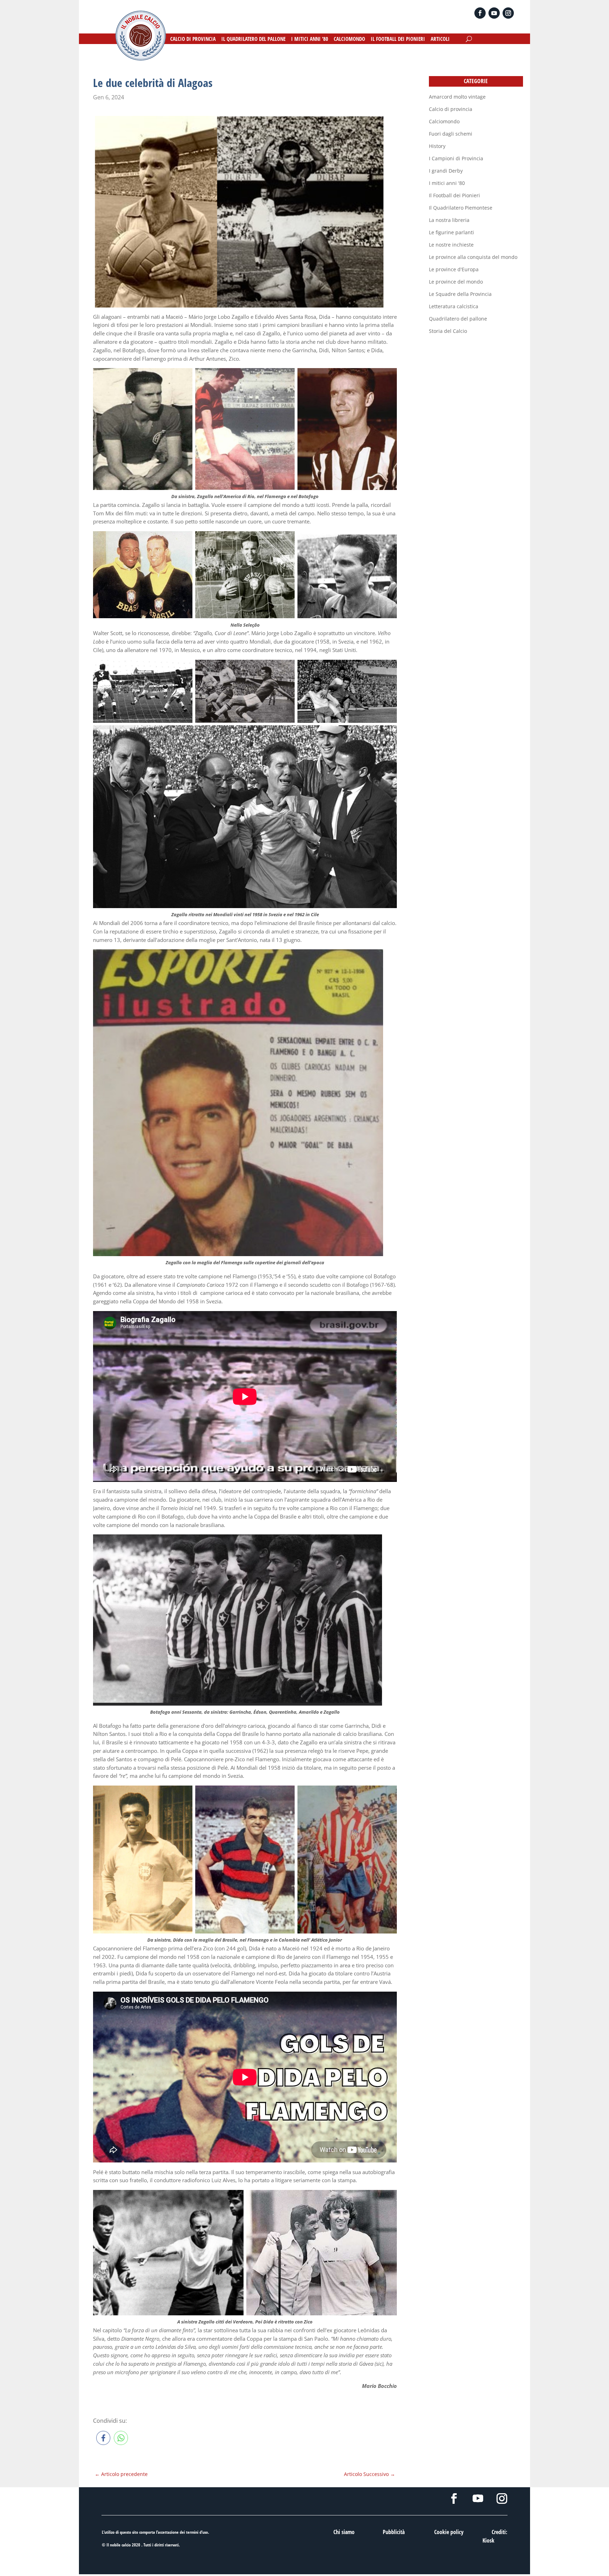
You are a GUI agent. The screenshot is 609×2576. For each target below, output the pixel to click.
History (437, 146)
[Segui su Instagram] (508, 13)
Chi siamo (344, 2532)
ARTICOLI (440, 39)
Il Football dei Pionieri (454, 195)
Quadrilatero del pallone (458, 319)
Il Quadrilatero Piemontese (461, 208)
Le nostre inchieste (451, 245)
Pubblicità (394, 2532)
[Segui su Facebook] (480, 13)
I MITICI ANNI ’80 (310, 39)
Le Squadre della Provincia (460, 294)
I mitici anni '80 (447, 183)
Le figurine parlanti (451, 232)
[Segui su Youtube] (494, 13)
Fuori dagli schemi (451, 134)
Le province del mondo (456, 282)
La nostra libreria (449, 220)
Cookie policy (449, 2532)
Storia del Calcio (448, 331)
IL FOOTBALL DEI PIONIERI (398, 39)
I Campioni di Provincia (456, 158)
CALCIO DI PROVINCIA (193, 39)
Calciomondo (444, 121)
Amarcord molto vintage (457, 97)
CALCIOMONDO (349, 39)
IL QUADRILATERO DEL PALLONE (253, 39)
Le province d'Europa (454, 269)
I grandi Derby (446, 171)
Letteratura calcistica (454, 306)
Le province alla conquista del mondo (473, 257)
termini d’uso (197, 2532)
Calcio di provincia (451, 109)
